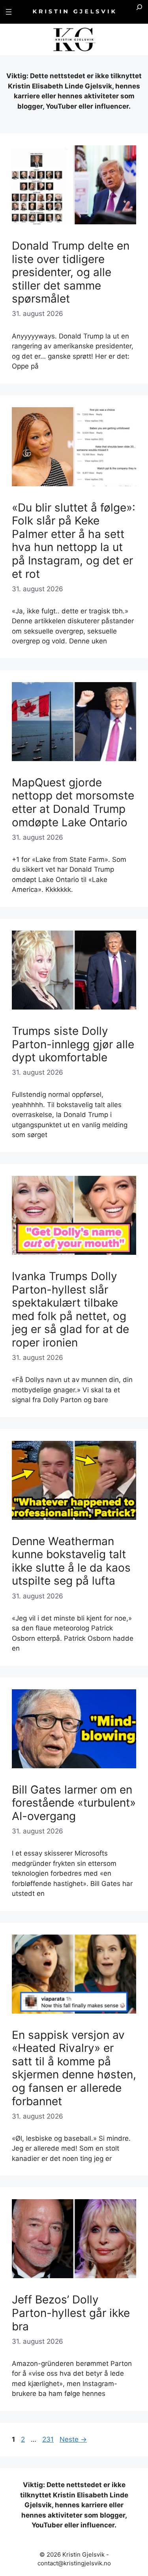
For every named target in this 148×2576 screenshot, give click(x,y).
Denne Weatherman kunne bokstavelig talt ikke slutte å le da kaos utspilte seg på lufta (71, 1561)
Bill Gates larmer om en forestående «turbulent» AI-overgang (74, 1803)
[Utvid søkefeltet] (139, 12)
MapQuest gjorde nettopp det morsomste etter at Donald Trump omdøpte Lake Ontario (73, 802)
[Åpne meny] (9, 12)
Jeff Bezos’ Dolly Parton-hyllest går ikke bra (71, 2313)
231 (49, 2439)
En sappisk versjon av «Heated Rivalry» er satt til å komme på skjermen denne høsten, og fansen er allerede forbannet (74, 2068)
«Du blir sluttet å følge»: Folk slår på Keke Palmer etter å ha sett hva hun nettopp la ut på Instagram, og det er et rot (74, 541)
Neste (73, 2439)
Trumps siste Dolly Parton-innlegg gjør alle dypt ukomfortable (73, 1044)
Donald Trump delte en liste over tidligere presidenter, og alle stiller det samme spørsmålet (71, 272)
